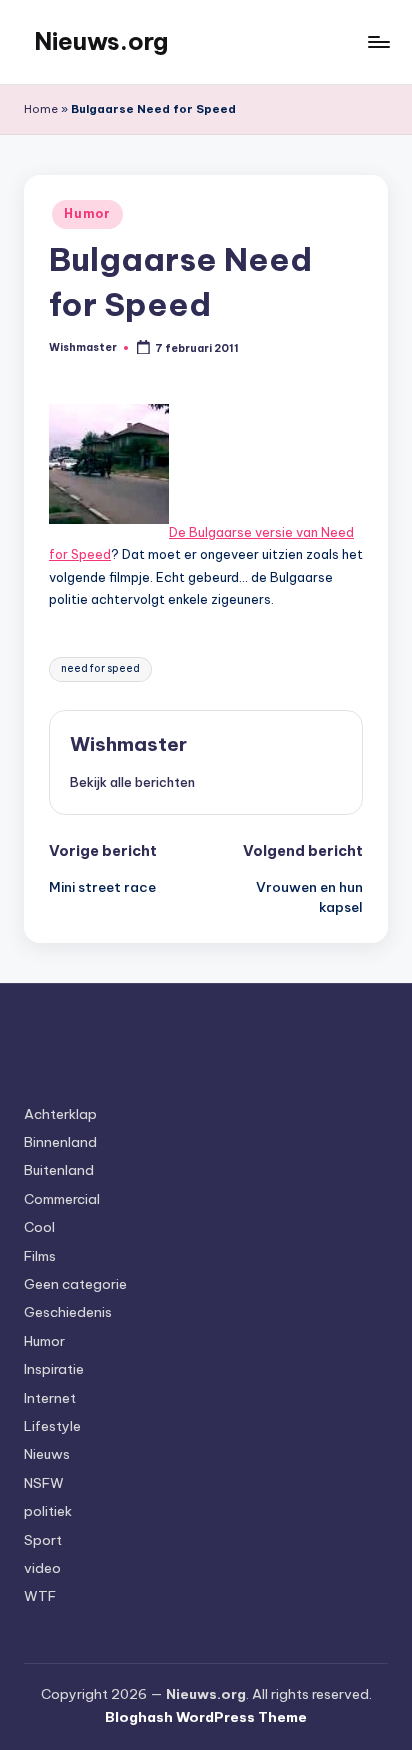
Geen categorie (75, 1284)
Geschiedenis (68, 1312)
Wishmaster (128, 744)
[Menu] (378, 41)
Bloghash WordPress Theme (206, 1717)
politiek (48, 1511)
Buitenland (59, 1170)
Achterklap (60, 1114)
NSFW (44, 1483)
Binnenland (60, 1142)
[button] (132, 782)
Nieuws (47, 1454)
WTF (40, 1596)
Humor (87, 213)
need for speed (100, 668)
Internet (50, 1398)
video (42, 1568)
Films (40, 1256)
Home (41, 109)
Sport (43, 1540)
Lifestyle (52, 1426)
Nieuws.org (101, 41)
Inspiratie (54, 1369)
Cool (39, 1227)
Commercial (62, 1199)
